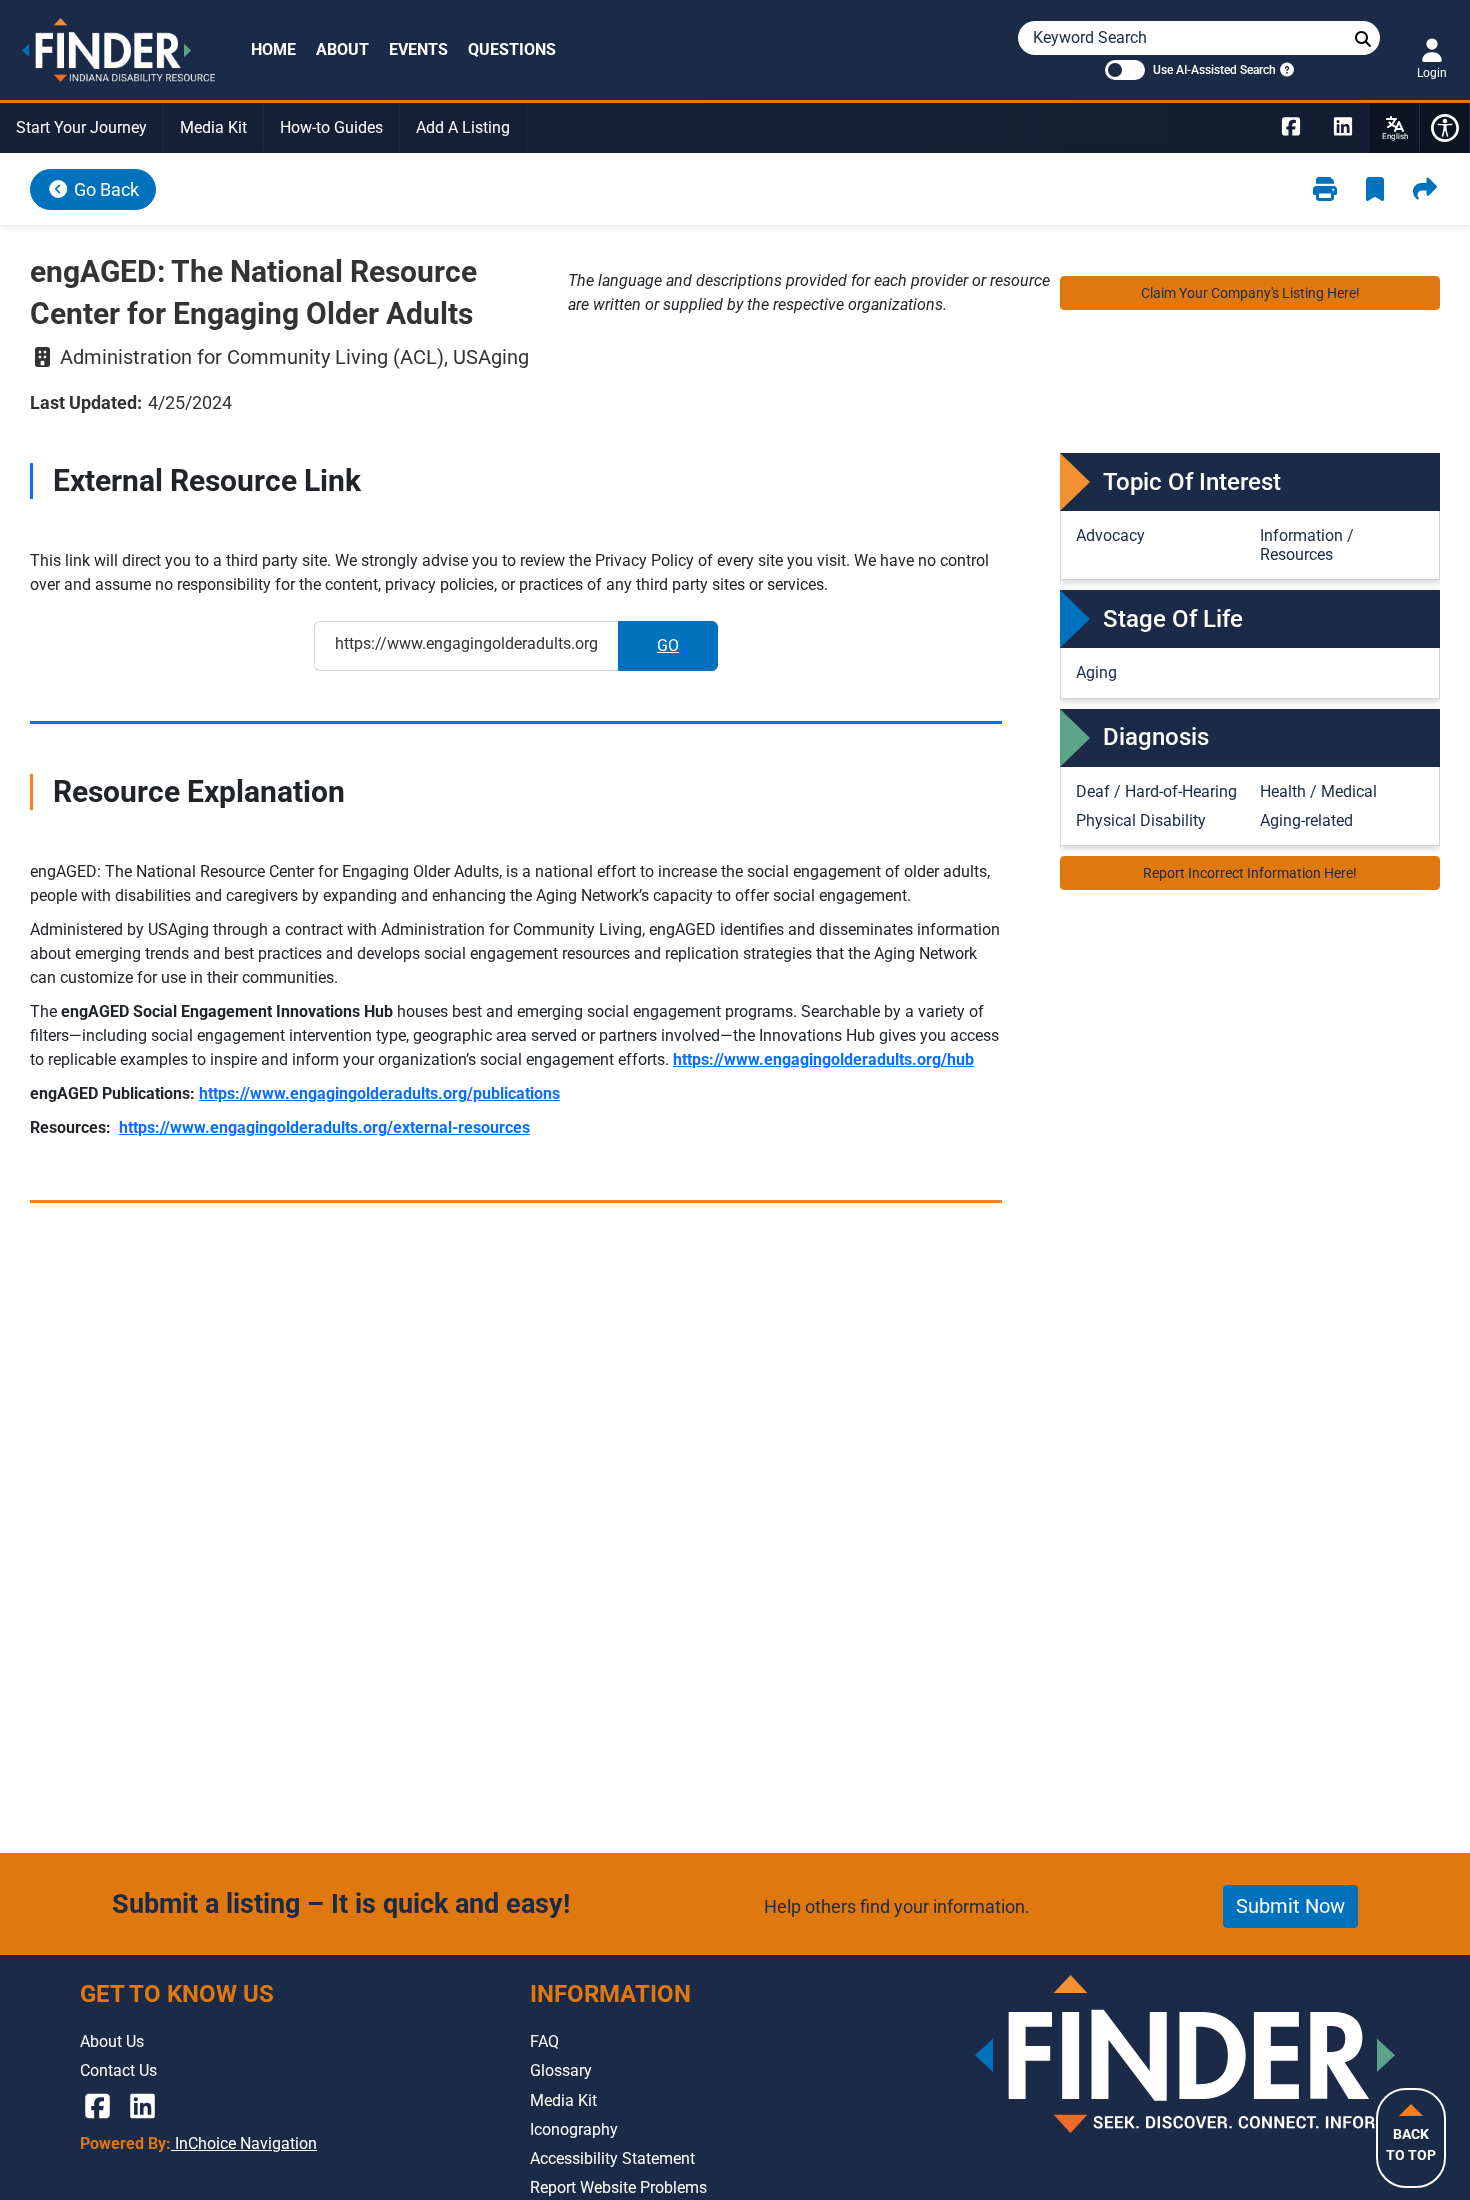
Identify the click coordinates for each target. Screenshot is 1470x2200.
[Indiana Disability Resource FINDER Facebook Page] (1291, 128)
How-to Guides (331, 127)
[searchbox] (1363, 39)
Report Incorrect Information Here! (1250, 873)
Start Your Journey (81, 127)
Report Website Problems (618, 2187)
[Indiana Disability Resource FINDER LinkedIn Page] (1343, 128)
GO (687, 651)
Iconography (574, 2129)
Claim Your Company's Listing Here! (1250, 293)
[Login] (1432, 50)
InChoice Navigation (244, 2143)
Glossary (561, 2070)
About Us (112, 2041)
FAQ (544, 2041)
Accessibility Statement (612, 2158)
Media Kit (213, 127)
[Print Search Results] (1325, 189)
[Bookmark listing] (1375, 189)
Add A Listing (463, 127)
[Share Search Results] (1425, 189)
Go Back (104, 189)
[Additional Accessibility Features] (1445, 128)
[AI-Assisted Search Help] (1285, 69)
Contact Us (118, 2070)
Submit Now (1290, 1906)
